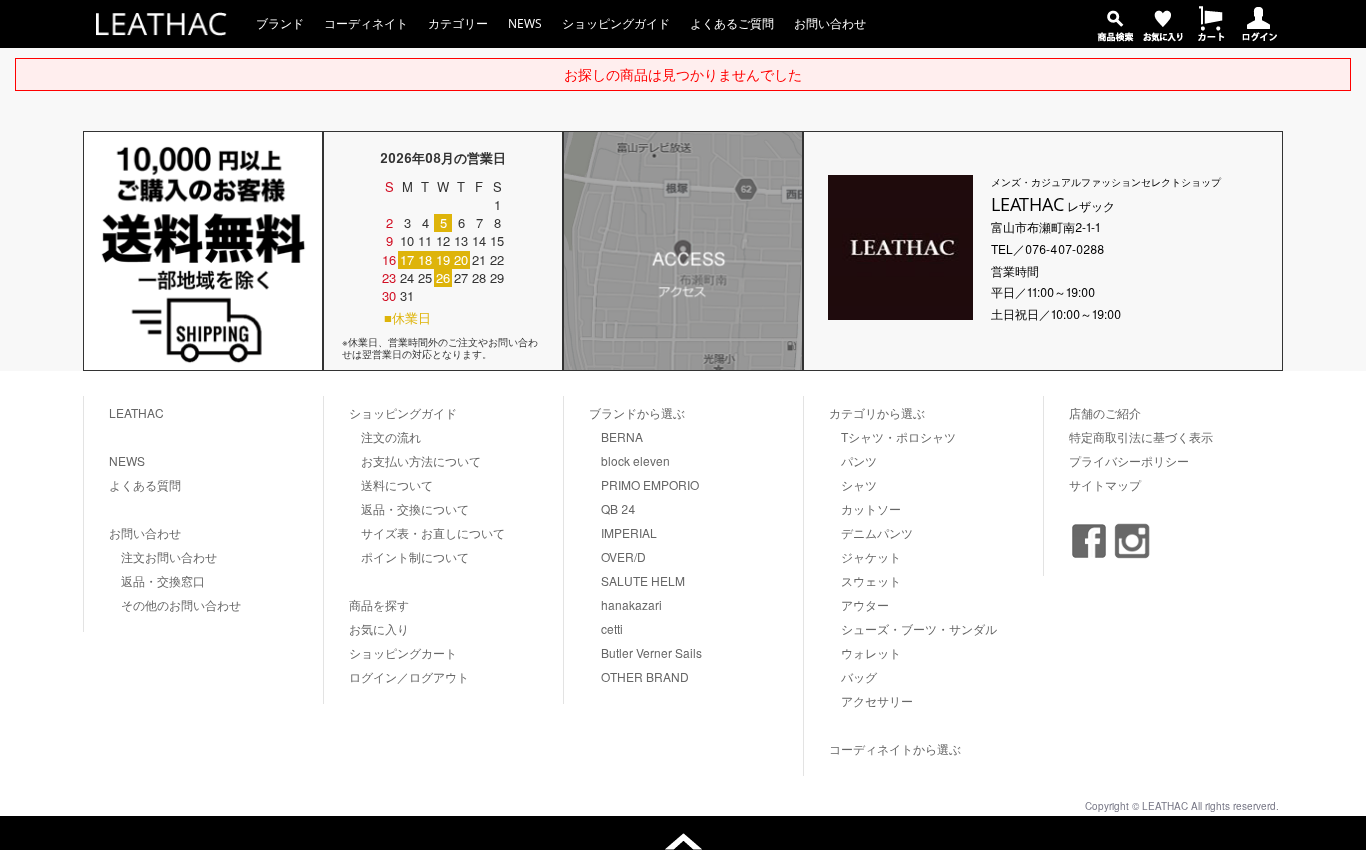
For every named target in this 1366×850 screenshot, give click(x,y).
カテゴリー (458, 23)
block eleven (635, 460)
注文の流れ (391, 436)
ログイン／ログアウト (409, 676)
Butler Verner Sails (651, 652)
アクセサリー (877, 700)
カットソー (871, 508)
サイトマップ (1105, 484)
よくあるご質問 (732, 23)
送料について (397, 484)
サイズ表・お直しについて (433, 532)
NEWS (525, 23)
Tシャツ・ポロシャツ (898, 436)
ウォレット (871, 652)
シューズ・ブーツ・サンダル (919, 628)
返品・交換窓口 (163, 580)
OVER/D (623, 556)
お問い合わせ (830, 23)
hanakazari (631, 604)
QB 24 (618, 508)
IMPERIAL (629, 532)
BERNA (622, 436)
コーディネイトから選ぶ (895, 748)
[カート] (1211, 35)
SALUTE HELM (643, 580)
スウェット (871, 580)
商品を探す (379, 604)
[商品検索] (1115, 35)
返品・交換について (415, 508)
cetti (612, 628)
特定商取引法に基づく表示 (1141, 436)
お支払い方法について (421, 460)
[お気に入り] (1163, 35)
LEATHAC (136, 412)
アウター (865, 604)
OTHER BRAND (645, 676)
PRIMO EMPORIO (650, 484)
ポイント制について (415, 556)
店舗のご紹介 (1105, 412)
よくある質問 (145, 484)
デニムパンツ (877, 532)
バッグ (859, 676)
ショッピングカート (403, 652)
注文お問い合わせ (169, 556)
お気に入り (379, 628)
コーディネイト (366, 23)
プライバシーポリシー (1129, 460)
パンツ (859, 460)
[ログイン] (1259, 35)
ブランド (280, 23)
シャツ (859, 484)
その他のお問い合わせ (181, 604)
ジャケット (871, 556)
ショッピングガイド (616, 23)
